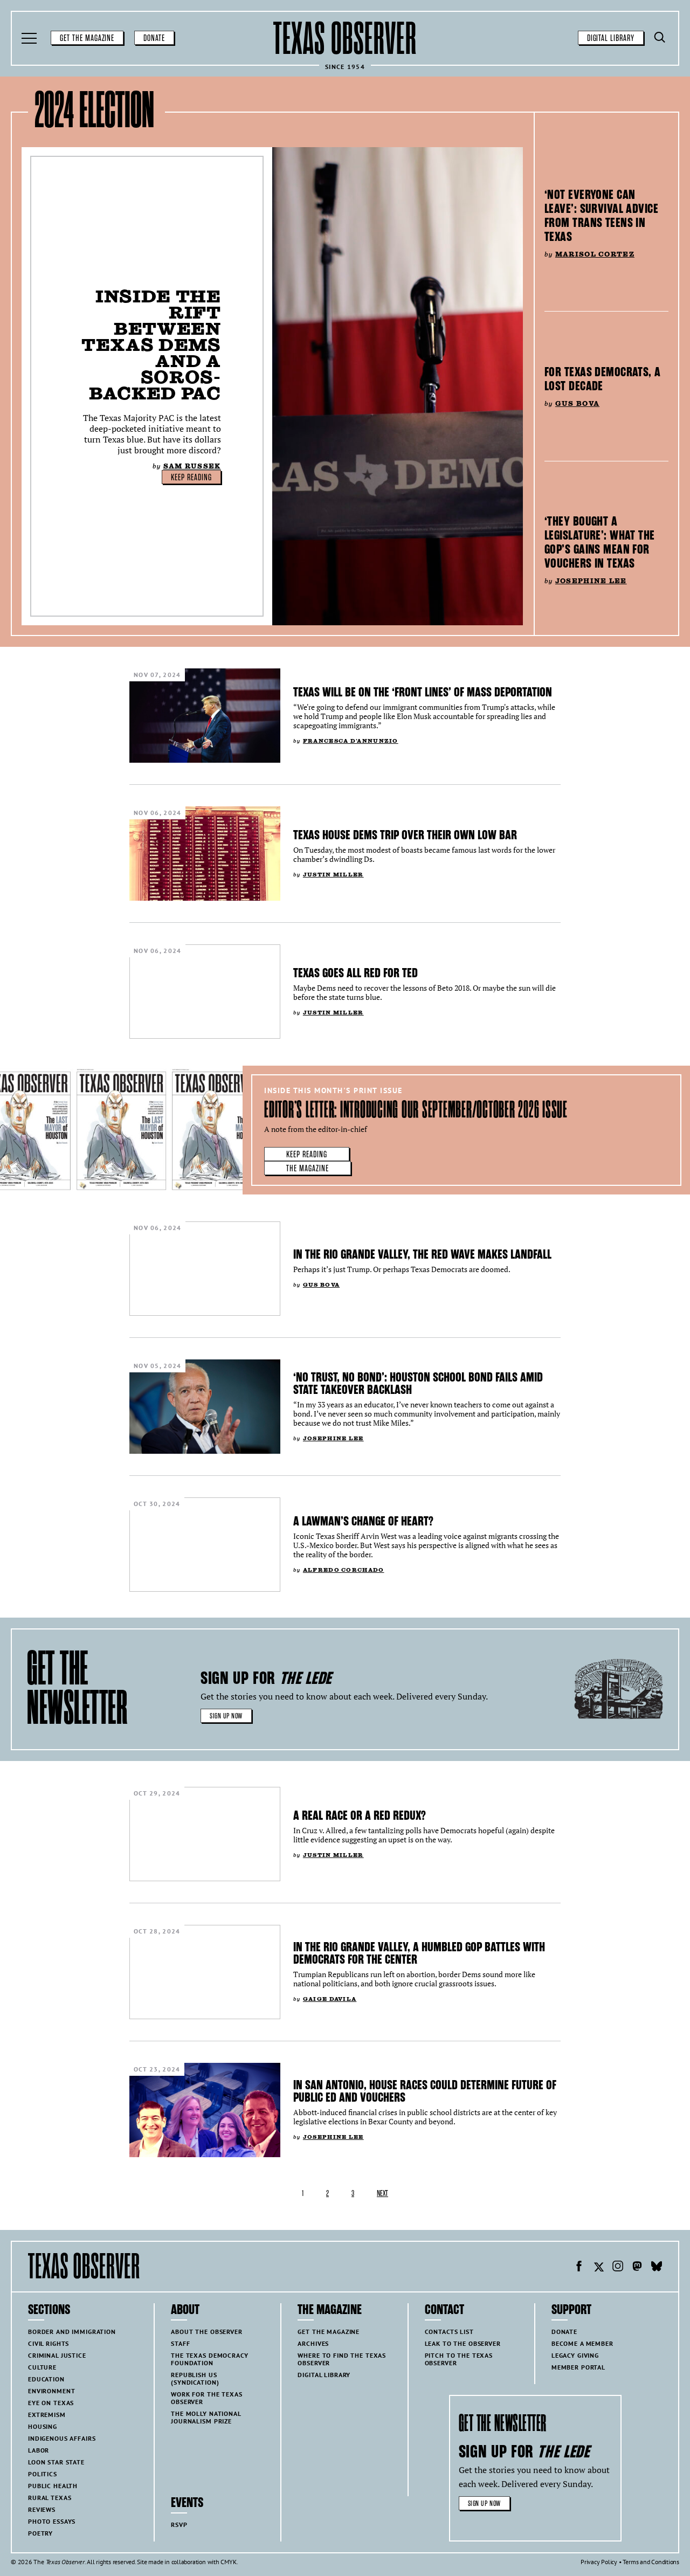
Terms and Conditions (651, 2562)
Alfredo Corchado (344, 1570)
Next (382, 2194)
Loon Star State (56, 2462)
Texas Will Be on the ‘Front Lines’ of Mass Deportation (423, 692)
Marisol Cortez (595, 254)
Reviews (42, 2509)
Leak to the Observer (463, 2343)
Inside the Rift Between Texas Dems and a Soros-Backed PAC (151, 345)
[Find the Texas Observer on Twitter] (598, 2268)
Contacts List (449, 2332)
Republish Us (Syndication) (195, 2378)
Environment (51, 2391)
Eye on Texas (51, 2403)
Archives (313, 2343)
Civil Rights (49, 2343)
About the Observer (206, 2332)
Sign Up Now (226, 1716)
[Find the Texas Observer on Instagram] (618, 2268)
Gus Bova (577, 403)
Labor (39, 2450)
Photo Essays (52, 2521)
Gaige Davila (330, 1999)
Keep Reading (191, 478)
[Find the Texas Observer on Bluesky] (657, 2268)
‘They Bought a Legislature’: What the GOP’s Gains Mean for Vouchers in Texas (600, 542)
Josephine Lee (591, 581)
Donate (154, 38)
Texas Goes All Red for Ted (356, 973)
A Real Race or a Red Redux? (361, 1815)
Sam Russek (192, 466)
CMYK (228, 2562)
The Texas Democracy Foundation (209, 2359)
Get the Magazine (87, 38)
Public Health (53, 2486)
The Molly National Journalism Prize (206, 2417)
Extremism (47, 2415)
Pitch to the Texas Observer (459, 2359)
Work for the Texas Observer (206, 2398)
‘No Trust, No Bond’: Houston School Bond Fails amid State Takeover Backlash (418, 1383)
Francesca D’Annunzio (351, 741)
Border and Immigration (72, 2332)
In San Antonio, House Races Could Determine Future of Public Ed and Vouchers (425, 2091)
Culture (42, 2367)
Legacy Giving (575, 2355)
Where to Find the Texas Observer (342, 2359)
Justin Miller (333, 875)
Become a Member (582, 2343)
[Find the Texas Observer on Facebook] (579, 2268)
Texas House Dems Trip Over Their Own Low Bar (405, 835)
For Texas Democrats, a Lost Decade (603, 379)
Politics (43, 2474)
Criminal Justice (57, 2355)
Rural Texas (50, 2498)
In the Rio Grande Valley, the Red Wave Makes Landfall (422, 1254)
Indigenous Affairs (62, 2438)
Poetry (40, 2533)
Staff (180, 2343)
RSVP (179, 2525)
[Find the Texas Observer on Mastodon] (637, 2268)
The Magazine (308, 1169)
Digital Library (611, 38)
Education (46, 2379)
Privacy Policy (599, 2562)
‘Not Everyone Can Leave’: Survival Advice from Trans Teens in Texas (601, 216)
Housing (43, 2426)
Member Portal (578, 2367)
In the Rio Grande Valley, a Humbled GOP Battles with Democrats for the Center (419, 1953)
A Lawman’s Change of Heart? (363, 1521)
